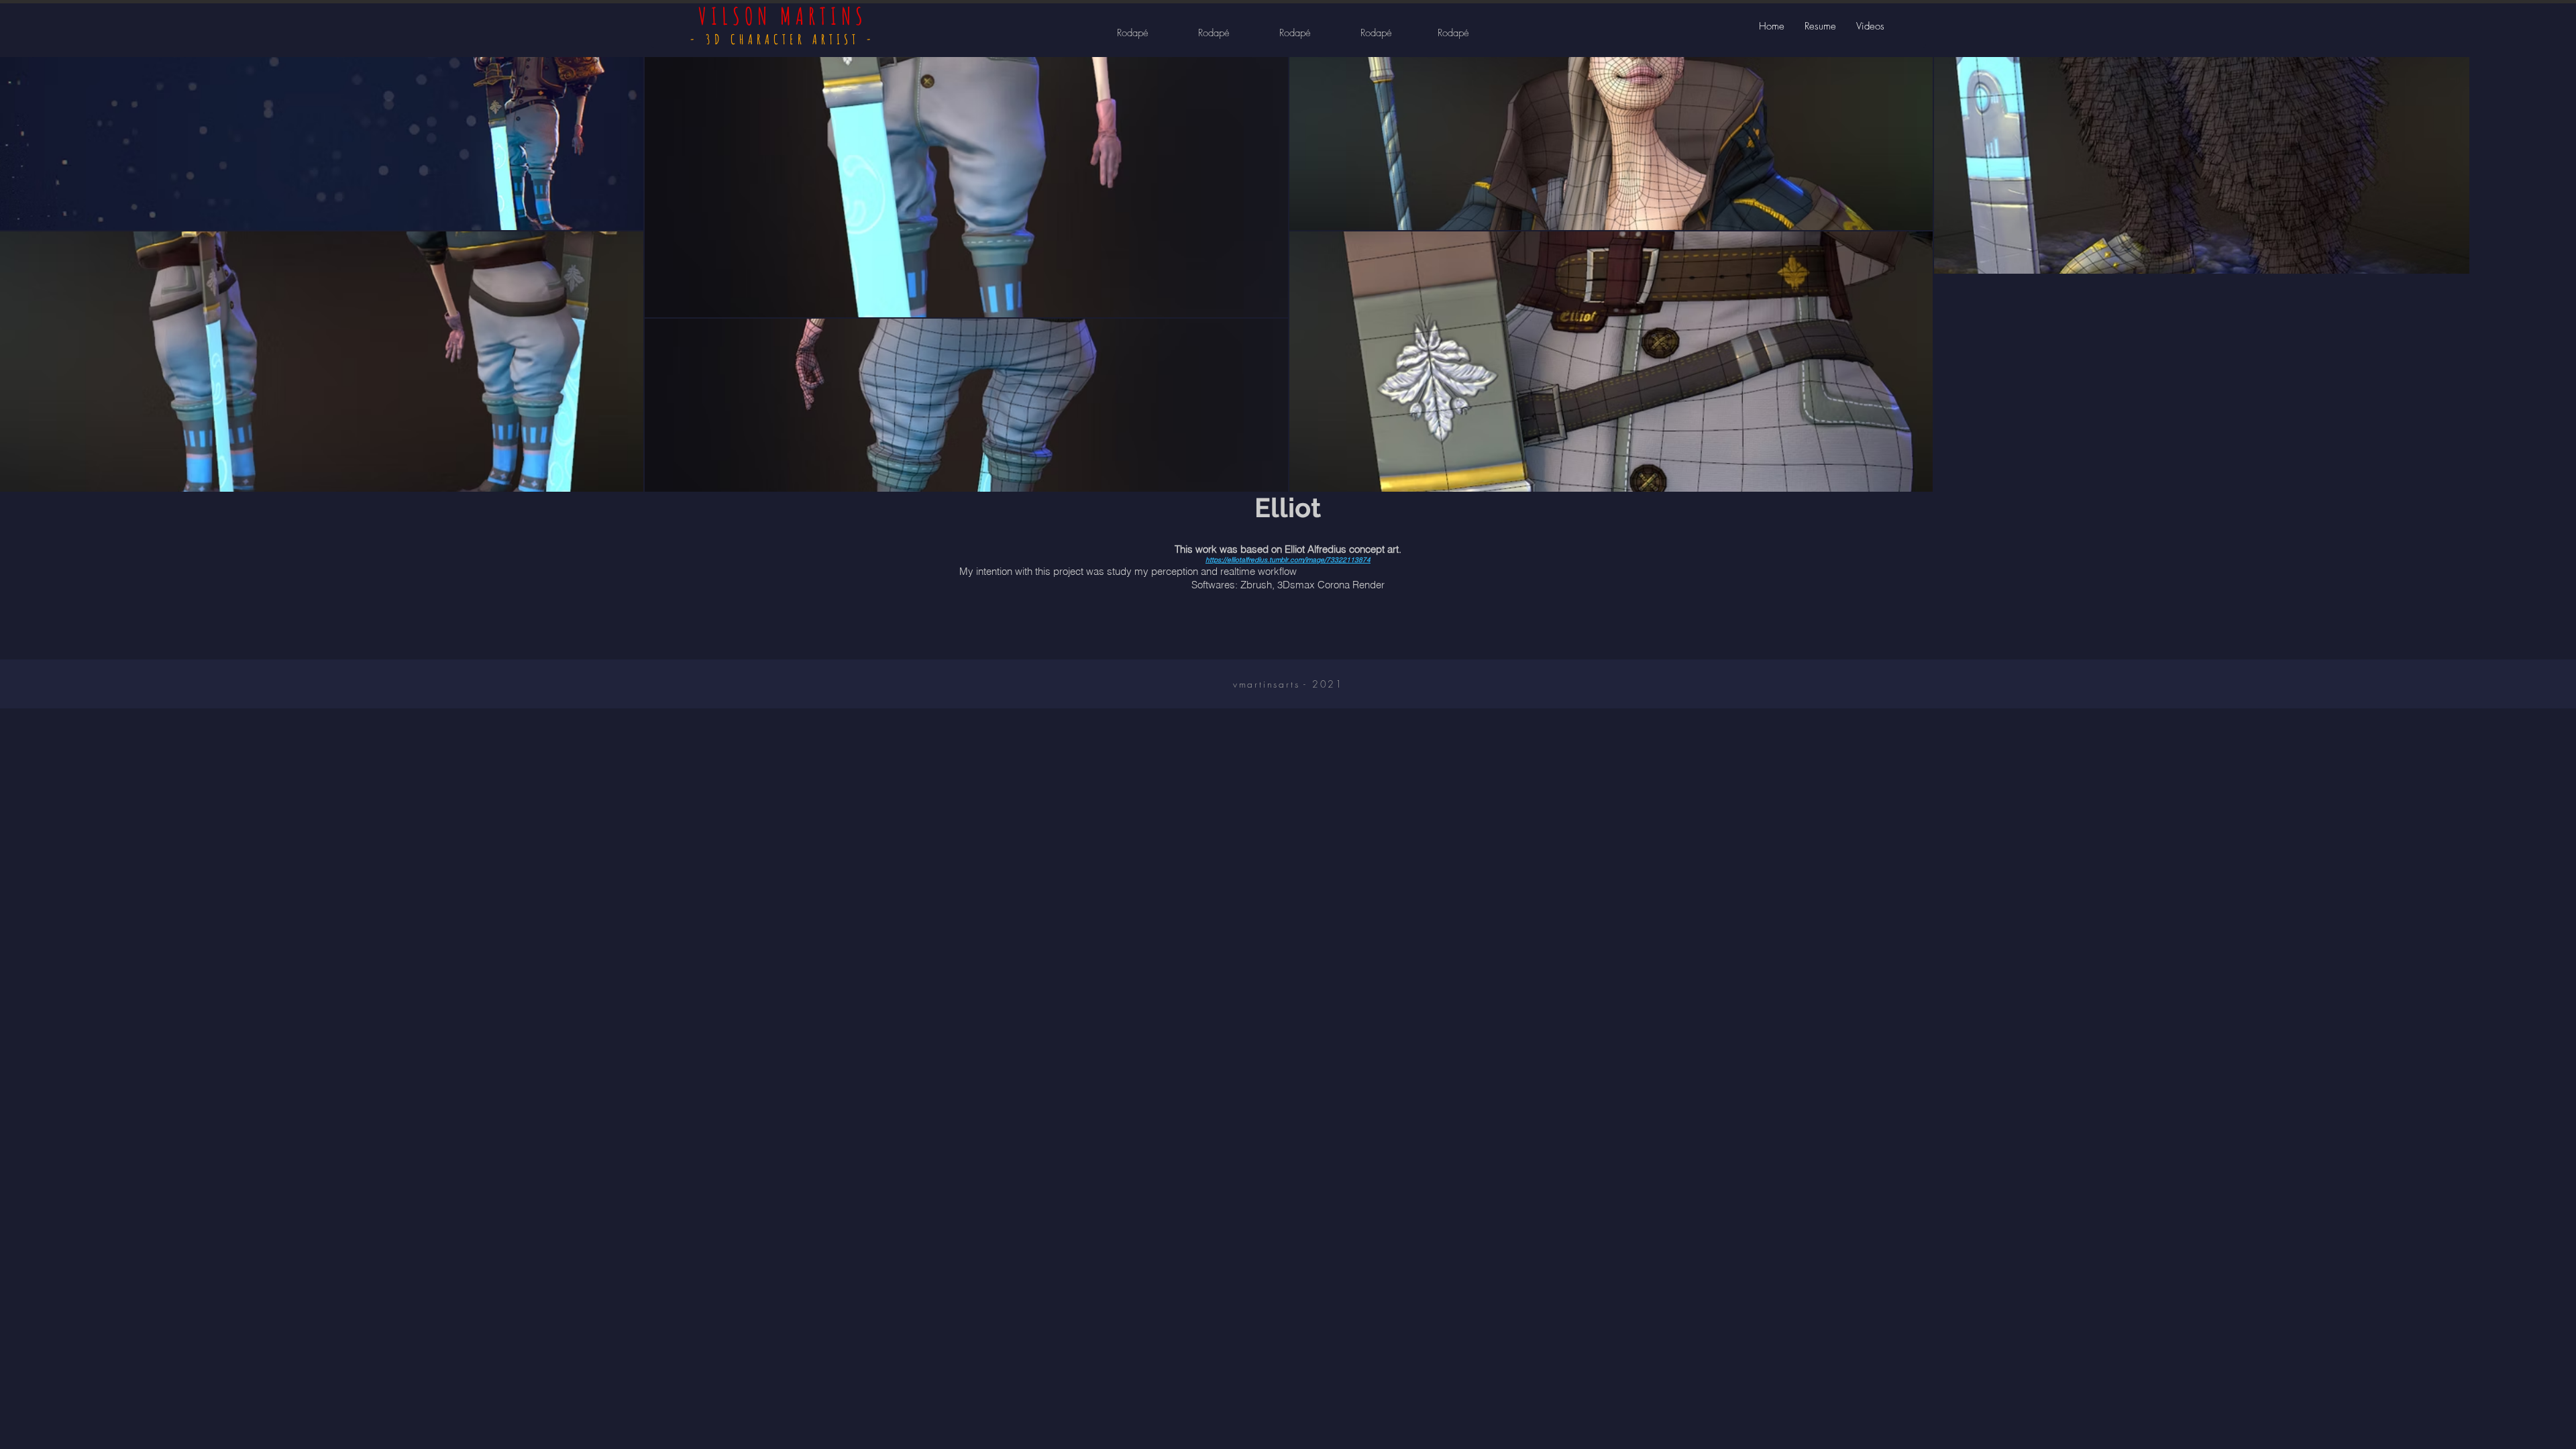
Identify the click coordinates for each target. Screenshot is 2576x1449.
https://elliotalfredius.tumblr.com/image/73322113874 (1288, 560)
